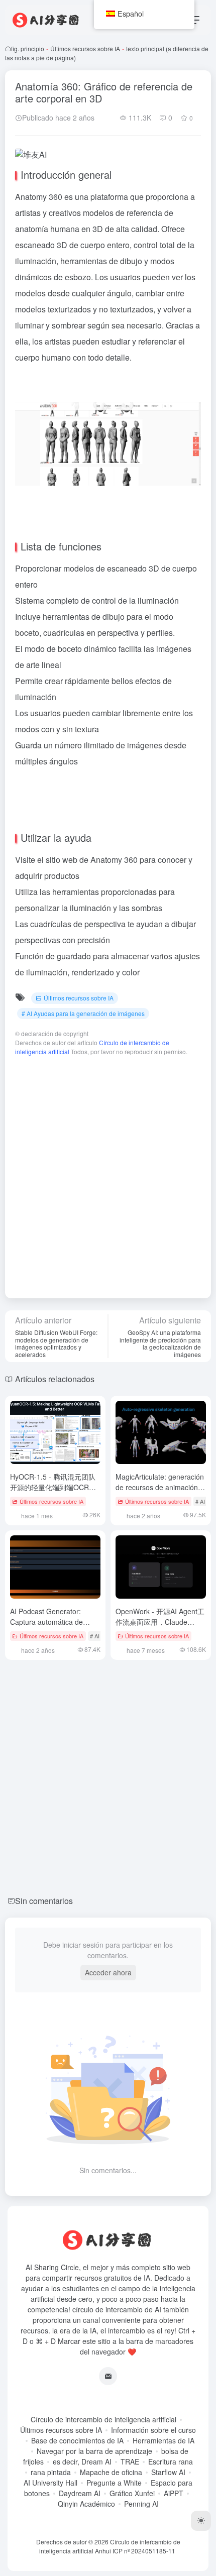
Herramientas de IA (164, 2440)
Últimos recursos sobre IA (85, 48)
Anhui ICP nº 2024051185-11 (135, 2551)
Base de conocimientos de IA (77, 2440)
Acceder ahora (108, 1972)
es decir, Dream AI (82, 2461)
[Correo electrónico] (108, 2376)
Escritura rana (171, 2461)
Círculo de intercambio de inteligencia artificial (103, 2419)
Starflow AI (168, 2472)
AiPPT (174, 2493)
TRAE (130, 2461)
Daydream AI (80, 2493)
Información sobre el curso (153, 2430)
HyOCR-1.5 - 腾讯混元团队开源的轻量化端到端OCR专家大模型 (53, 1487)
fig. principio (28, 48)
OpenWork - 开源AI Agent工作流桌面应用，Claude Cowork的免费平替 (160, 1622)
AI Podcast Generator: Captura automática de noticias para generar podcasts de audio (46, 1627)
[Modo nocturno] (201, 2521)
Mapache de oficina (111, 2472)
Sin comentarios (44, 1901)
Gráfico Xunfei (132, 2493)
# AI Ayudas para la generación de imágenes (83, 1013)
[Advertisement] (108, 1172)
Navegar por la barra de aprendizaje (94, 2451)
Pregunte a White (114, 2483)
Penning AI (141, 2504)
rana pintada (51, 2472)
